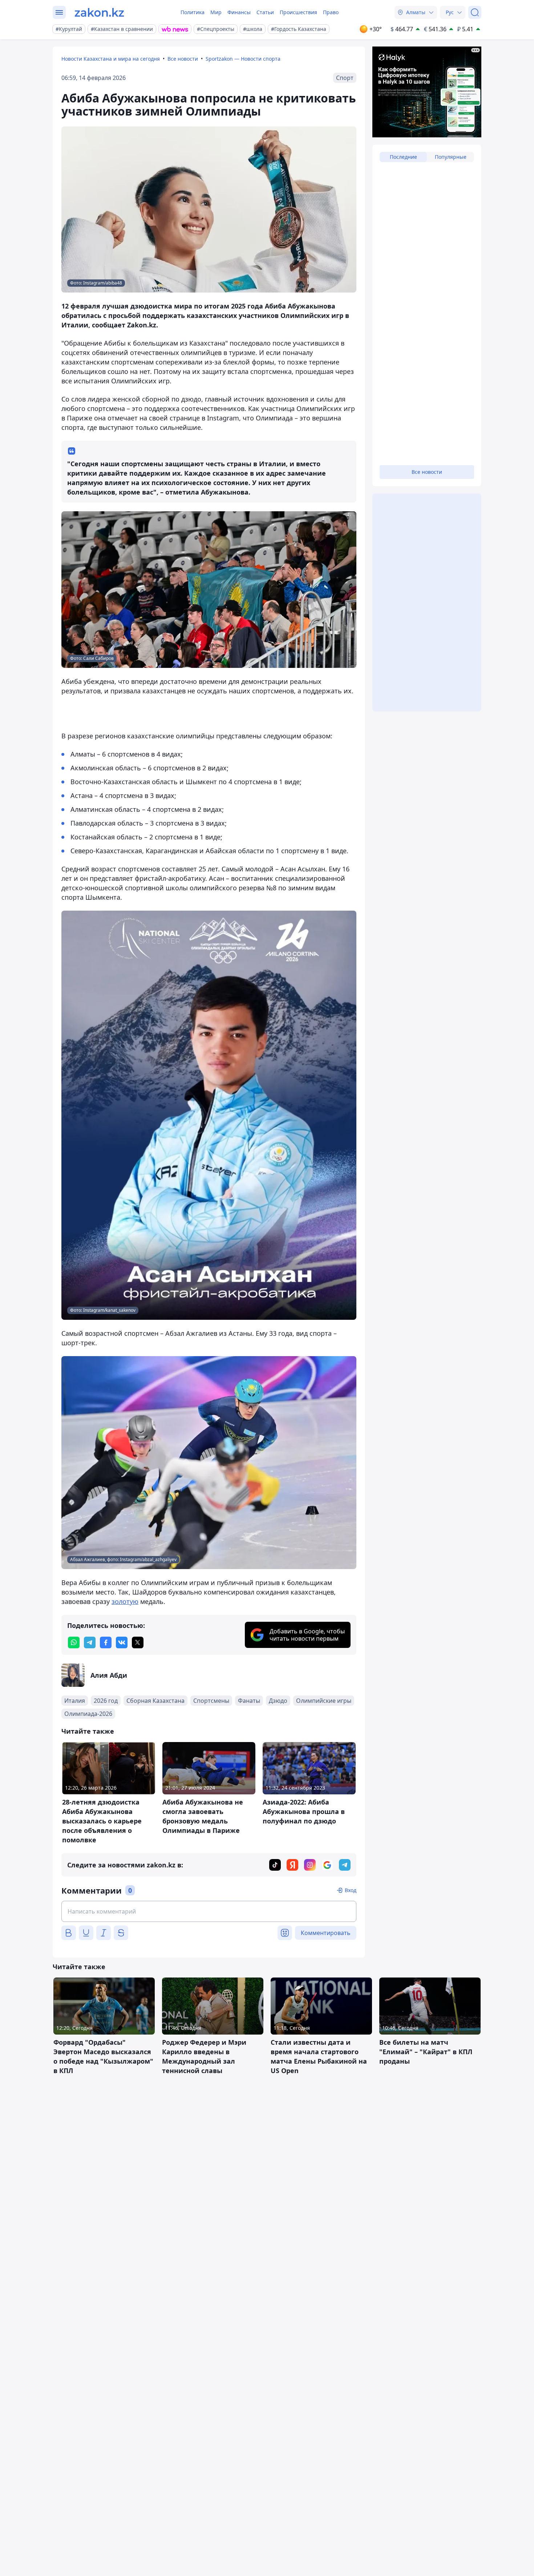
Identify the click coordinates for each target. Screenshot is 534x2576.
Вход (351, 1890)
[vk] (122, 1642)
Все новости (183, 59)
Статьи (265, 12)
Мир (216, 12)
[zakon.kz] (99, 12)
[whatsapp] (74, 1642)
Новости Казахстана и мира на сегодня (111, 59)
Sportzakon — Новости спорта (243, 59)
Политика (193, 12)
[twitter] (138, 1642)
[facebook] (106, 1642)
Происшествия (298, 12)
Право (331, 12)
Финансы (239, 12)
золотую (125, 1601)
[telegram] (90, 1642)
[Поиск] (475, 12)
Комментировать (326, 1933)
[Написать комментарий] (209, 1911)
